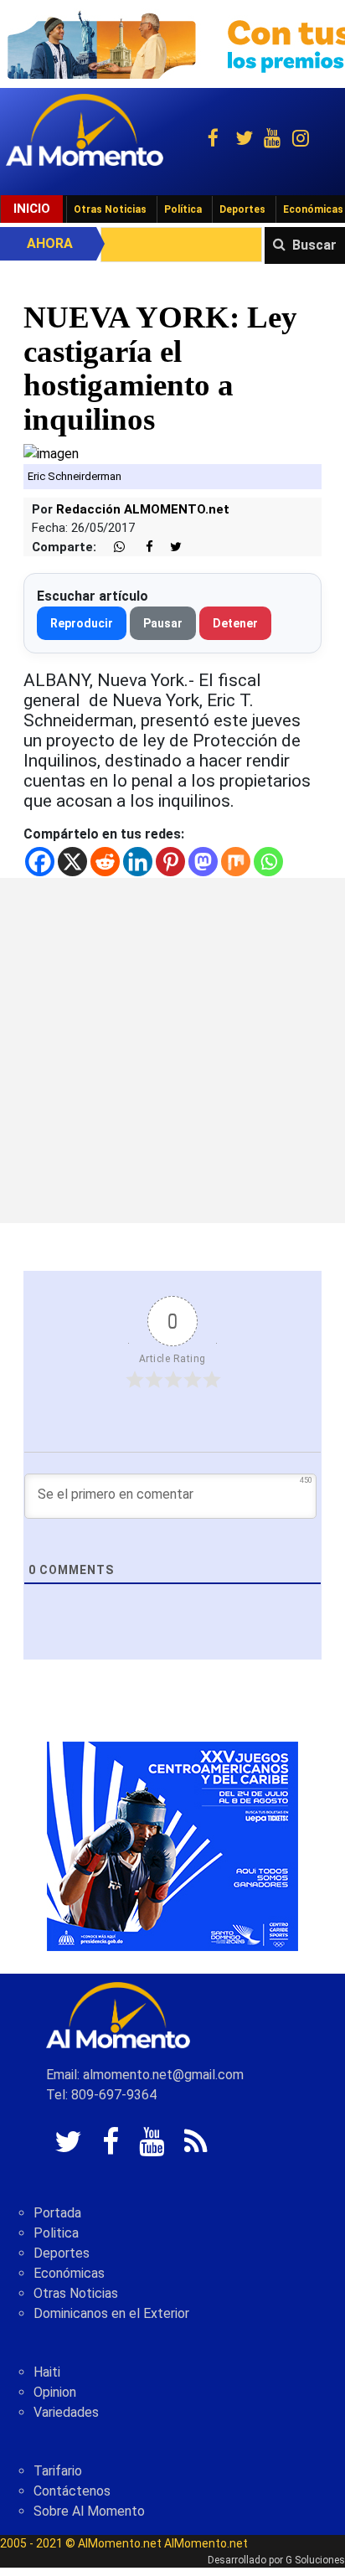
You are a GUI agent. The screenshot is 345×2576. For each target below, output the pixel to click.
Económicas (69, 2273)
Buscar (314, 245)
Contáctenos (72, 2491)
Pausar (163, 623)
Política (183, 209)
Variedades (66, 2412)
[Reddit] (105, 862)
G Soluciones (315, 2560)
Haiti (47, 2372)
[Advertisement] (172, 1051)
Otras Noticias (110, 209)
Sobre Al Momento (89, 2511)
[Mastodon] (203, 862)
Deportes (242, 209)
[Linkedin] (138, 862)
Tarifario (58, 2471)
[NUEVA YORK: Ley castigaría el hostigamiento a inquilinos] (51, 454)
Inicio (32, 209)
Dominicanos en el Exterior (111, 2313)
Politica (56, 2233)
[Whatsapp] (268, 862)
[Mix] (236, 862)
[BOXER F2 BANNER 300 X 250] (172, 1846)
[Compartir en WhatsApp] (112, 547)
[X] (72, 862)
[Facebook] (40, 862)
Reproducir (82, 623)
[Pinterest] (170, 862)
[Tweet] (169, 547)
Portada (57, 2213)
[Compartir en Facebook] (141, 547)
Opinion (55, 2392)
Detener (235, 623)
